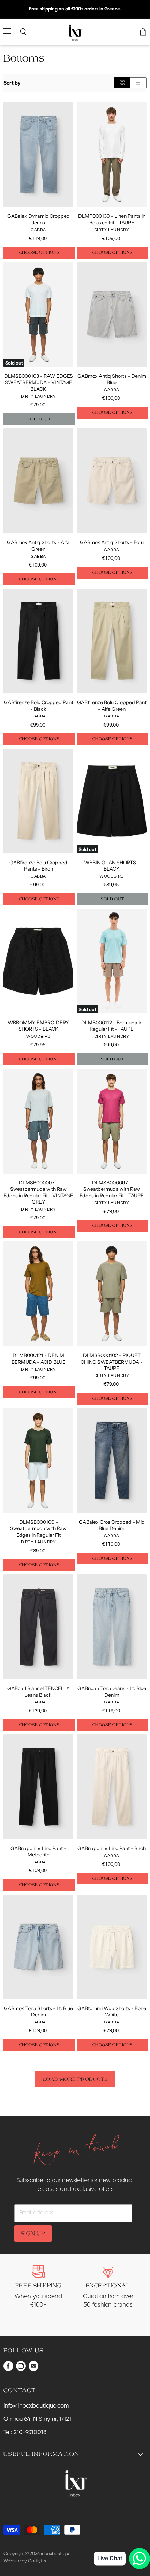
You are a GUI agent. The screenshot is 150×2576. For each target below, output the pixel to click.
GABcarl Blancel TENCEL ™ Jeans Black (39, 1691)
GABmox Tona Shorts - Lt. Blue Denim (38, 2012)
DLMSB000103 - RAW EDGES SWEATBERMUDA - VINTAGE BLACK (39, 383)
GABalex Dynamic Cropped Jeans (39, 219)
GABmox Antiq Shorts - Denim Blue (112, 379)
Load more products (75, 2079)
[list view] (138, 83)
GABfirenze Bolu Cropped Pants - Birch (38, 866)
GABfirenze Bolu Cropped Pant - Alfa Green (112, 706)
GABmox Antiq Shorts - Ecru (112, 542)
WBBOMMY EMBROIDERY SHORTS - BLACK (38, 1026)
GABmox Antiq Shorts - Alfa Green (38, 546)
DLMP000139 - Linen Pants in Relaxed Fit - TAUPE (112, 219)
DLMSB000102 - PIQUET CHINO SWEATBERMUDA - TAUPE (112, 1362)
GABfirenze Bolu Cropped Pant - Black (39, 706)
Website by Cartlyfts (25, 2561)
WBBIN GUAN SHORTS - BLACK (112, 866)
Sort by (12, 83)
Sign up (33, 2233)
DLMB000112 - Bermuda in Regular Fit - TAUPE (112, 1026)
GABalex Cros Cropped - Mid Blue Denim (112, 1525)
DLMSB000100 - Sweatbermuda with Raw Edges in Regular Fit (38, 1528)
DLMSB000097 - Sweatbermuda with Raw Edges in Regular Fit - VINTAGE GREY (38, 1192)
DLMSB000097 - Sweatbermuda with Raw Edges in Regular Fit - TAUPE (112, 1189)
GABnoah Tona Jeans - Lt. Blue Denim (112, 1691)
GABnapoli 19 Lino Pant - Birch (112, 1848)
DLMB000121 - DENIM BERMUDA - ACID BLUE (39, 1358)
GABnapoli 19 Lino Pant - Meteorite (38, 1852)
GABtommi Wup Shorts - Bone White (112, 2012)
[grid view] (122, 83)
